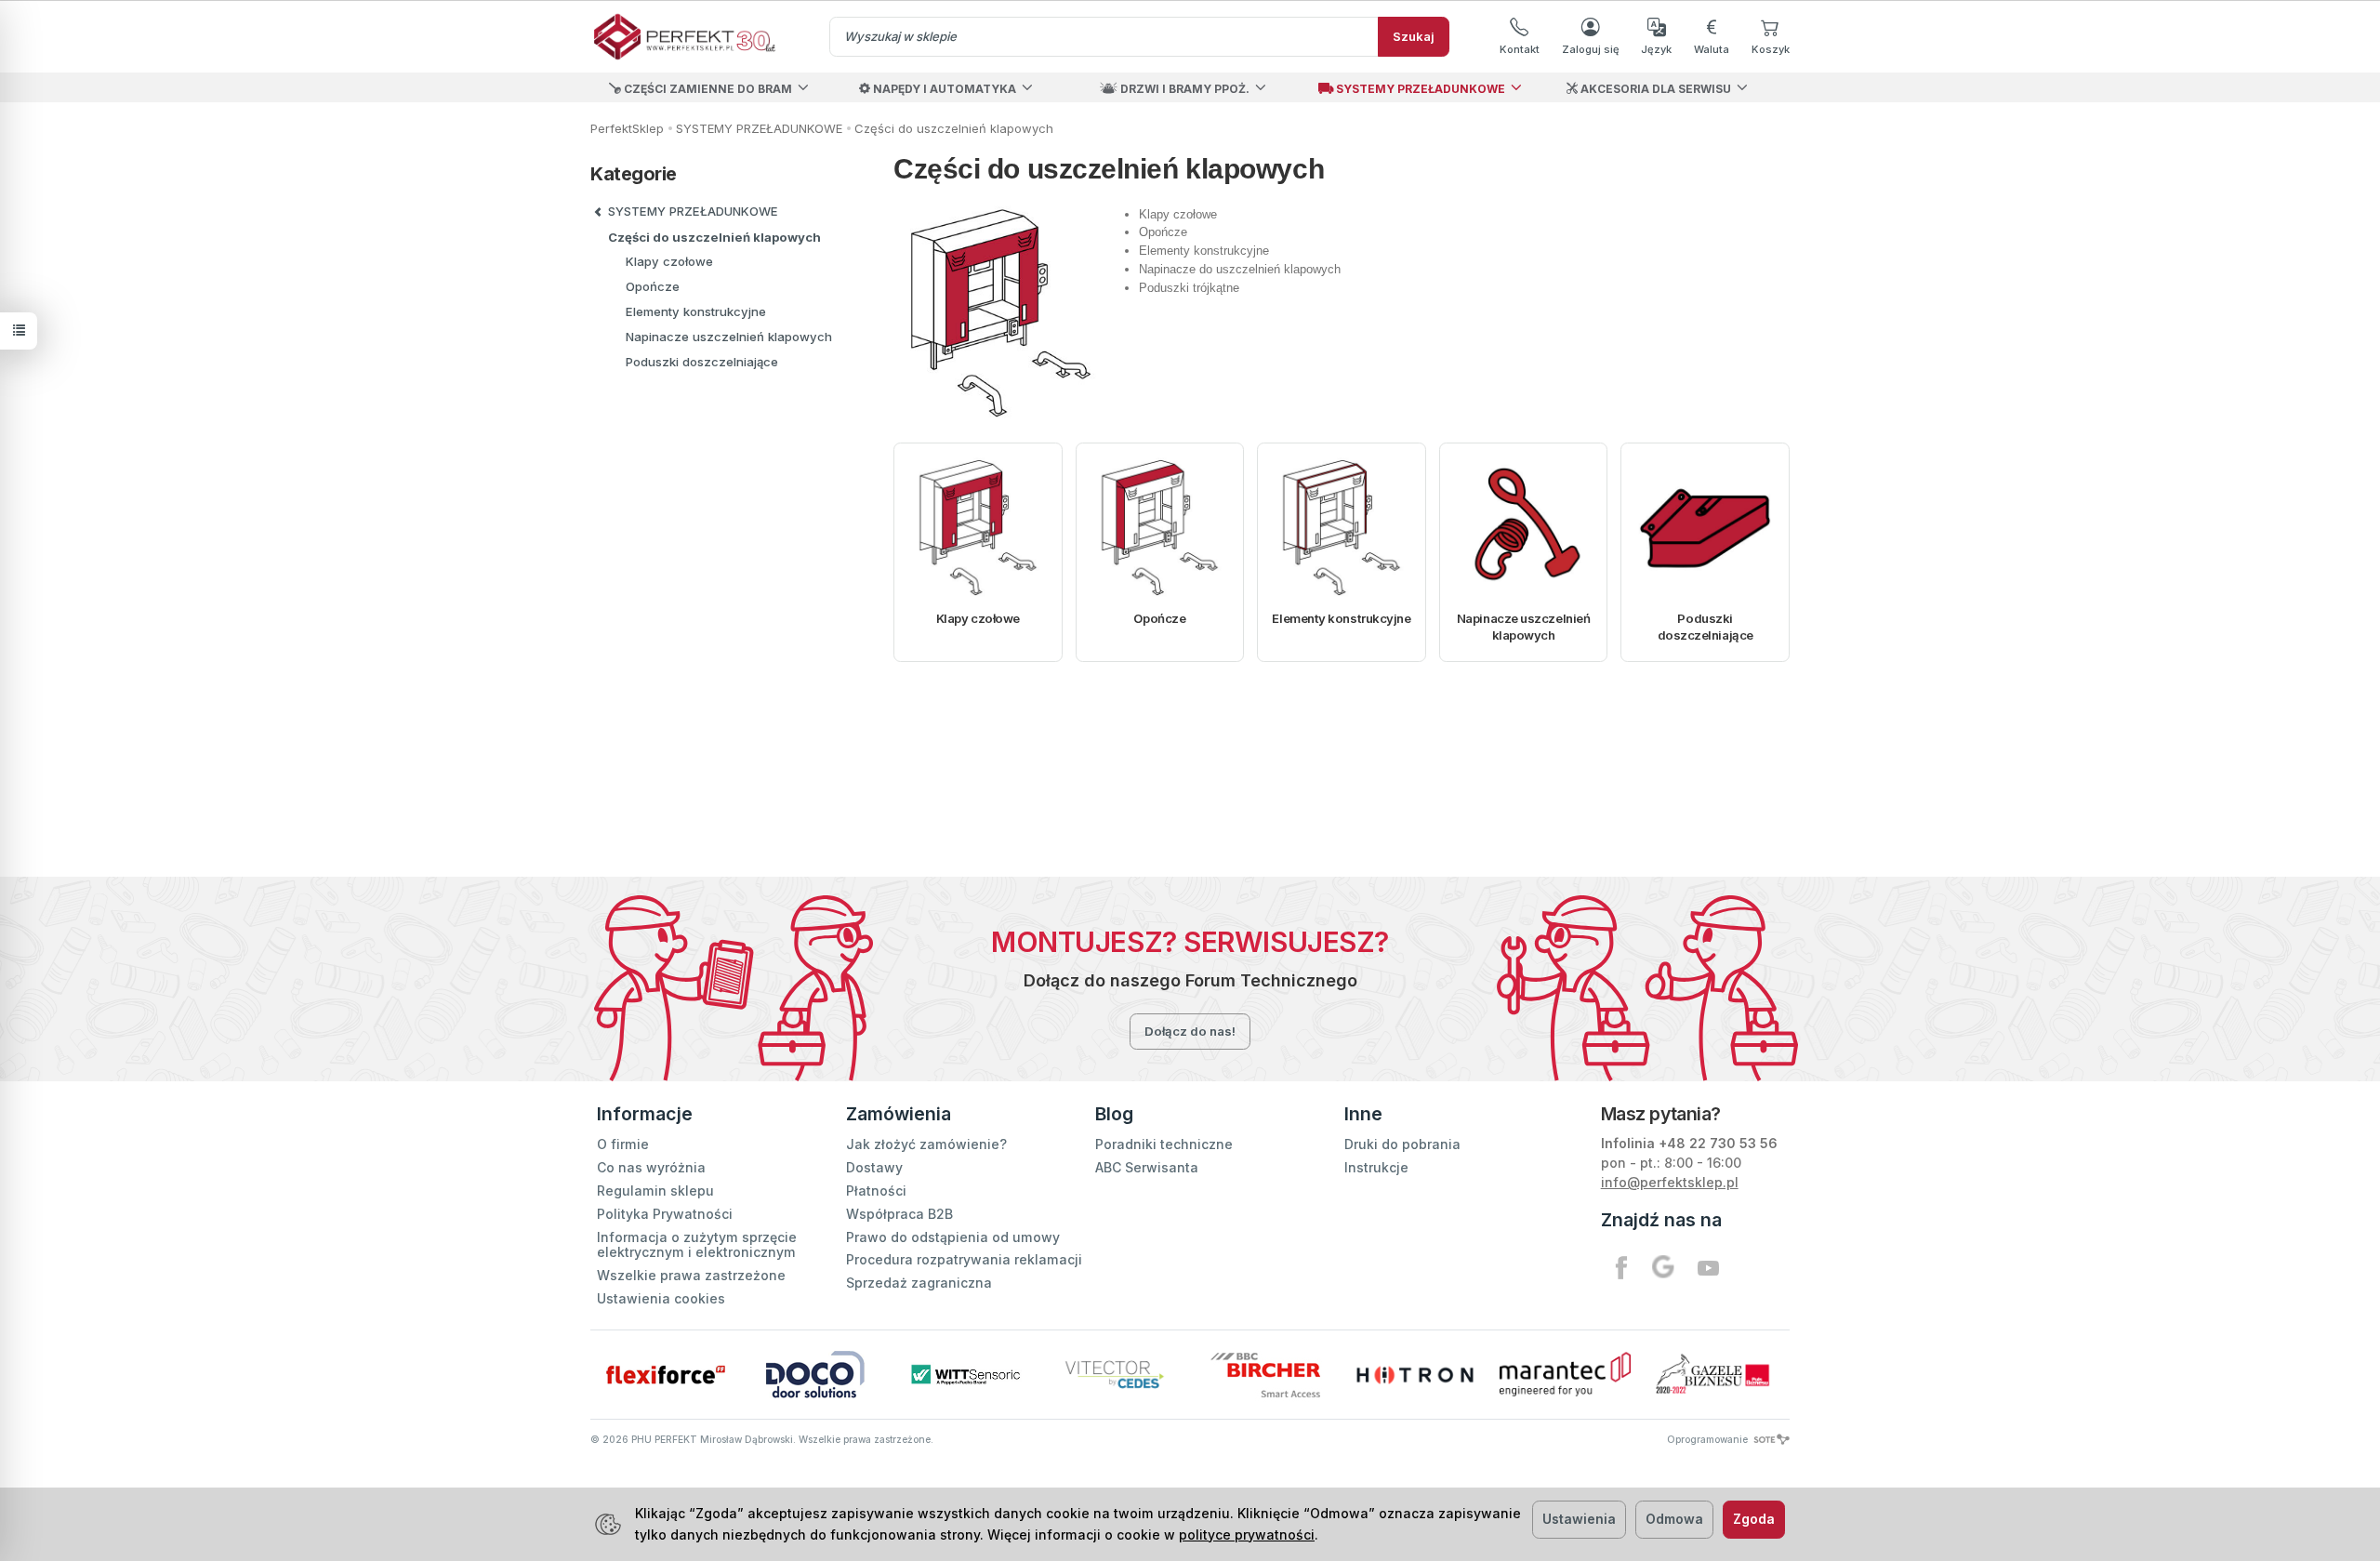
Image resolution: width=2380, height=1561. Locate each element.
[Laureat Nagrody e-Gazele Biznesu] (1715, 1375)
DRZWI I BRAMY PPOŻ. (1183, 89)
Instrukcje (1376, 1167)
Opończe (1159, 618)
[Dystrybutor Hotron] (1415, 1375)
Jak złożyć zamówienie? (926, 1144)
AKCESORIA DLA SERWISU (1654, 89)
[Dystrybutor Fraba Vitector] (1115, 1375)
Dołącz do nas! (1190, 1031)
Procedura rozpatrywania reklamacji (964, 1259)
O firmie (623, 1144)
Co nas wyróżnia (651, 1167)
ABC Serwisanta (1147, 1167)
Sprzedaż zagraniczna (919, 1283)
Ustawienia (1579, 1519)
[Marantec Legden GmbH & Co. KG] (1565, 1374)
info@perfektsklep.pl (1670, 1182)
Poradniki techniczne (1164, 1144)
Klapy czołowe (978, 618)
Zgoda (1754, 1519)
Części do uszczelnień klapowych (714, 237)
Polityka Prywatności (665, 1214)
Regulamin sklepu (655, 1191)
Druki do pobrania (1402, 1144)
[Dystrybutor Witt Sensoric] (965, 1375)
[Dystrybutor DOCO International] (815, 1375)
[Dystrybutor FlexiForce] (665, 1375)
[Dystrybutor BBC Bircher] (1265, 1375)
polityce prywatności (1247, 1535)
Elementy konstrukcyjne (1341, 618)
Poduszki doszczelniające (1706, 627)
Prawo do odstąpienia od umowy (953, 1237)
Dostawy (874, 1167)
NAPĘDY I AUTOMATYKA (943, 89)
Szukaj (1414, 36)
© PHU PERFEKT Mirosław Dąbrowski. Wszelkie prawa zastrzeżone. (762, 1439)
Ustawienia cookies (661, 1298)
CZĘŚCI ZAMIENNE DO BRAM (707, 89)
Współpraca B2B (899, 1214)
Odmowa (1674, 1519)
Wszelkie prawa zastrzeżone (691, 1275)
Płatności (876, 1191)
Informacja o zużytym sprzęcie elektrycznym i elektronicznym (697, 1245)
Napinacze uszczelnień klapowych (1524, 627)
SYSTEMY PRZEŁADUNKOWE (1419, 89)
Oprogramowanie (1709, 1439)
